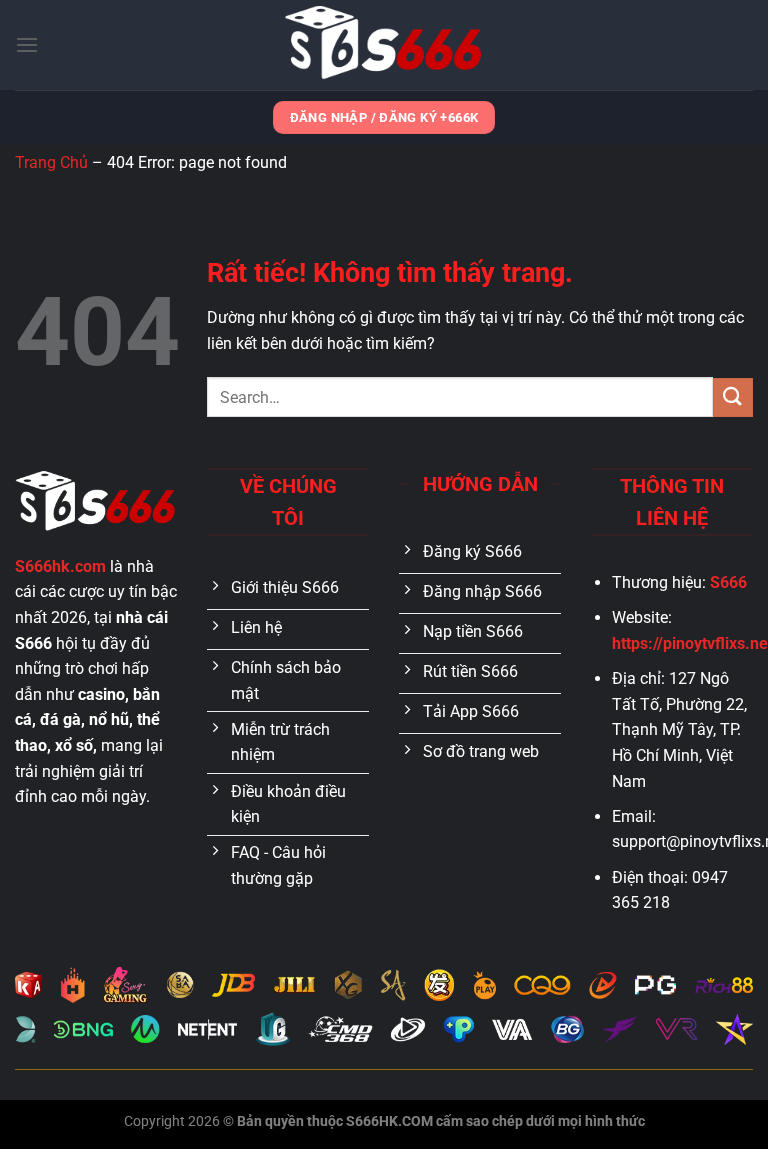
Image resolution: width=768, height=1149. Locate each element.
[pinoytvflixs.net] (384, 45)
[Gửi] (733, 397)
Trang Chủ (51, 162)
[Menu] (27, 44)
